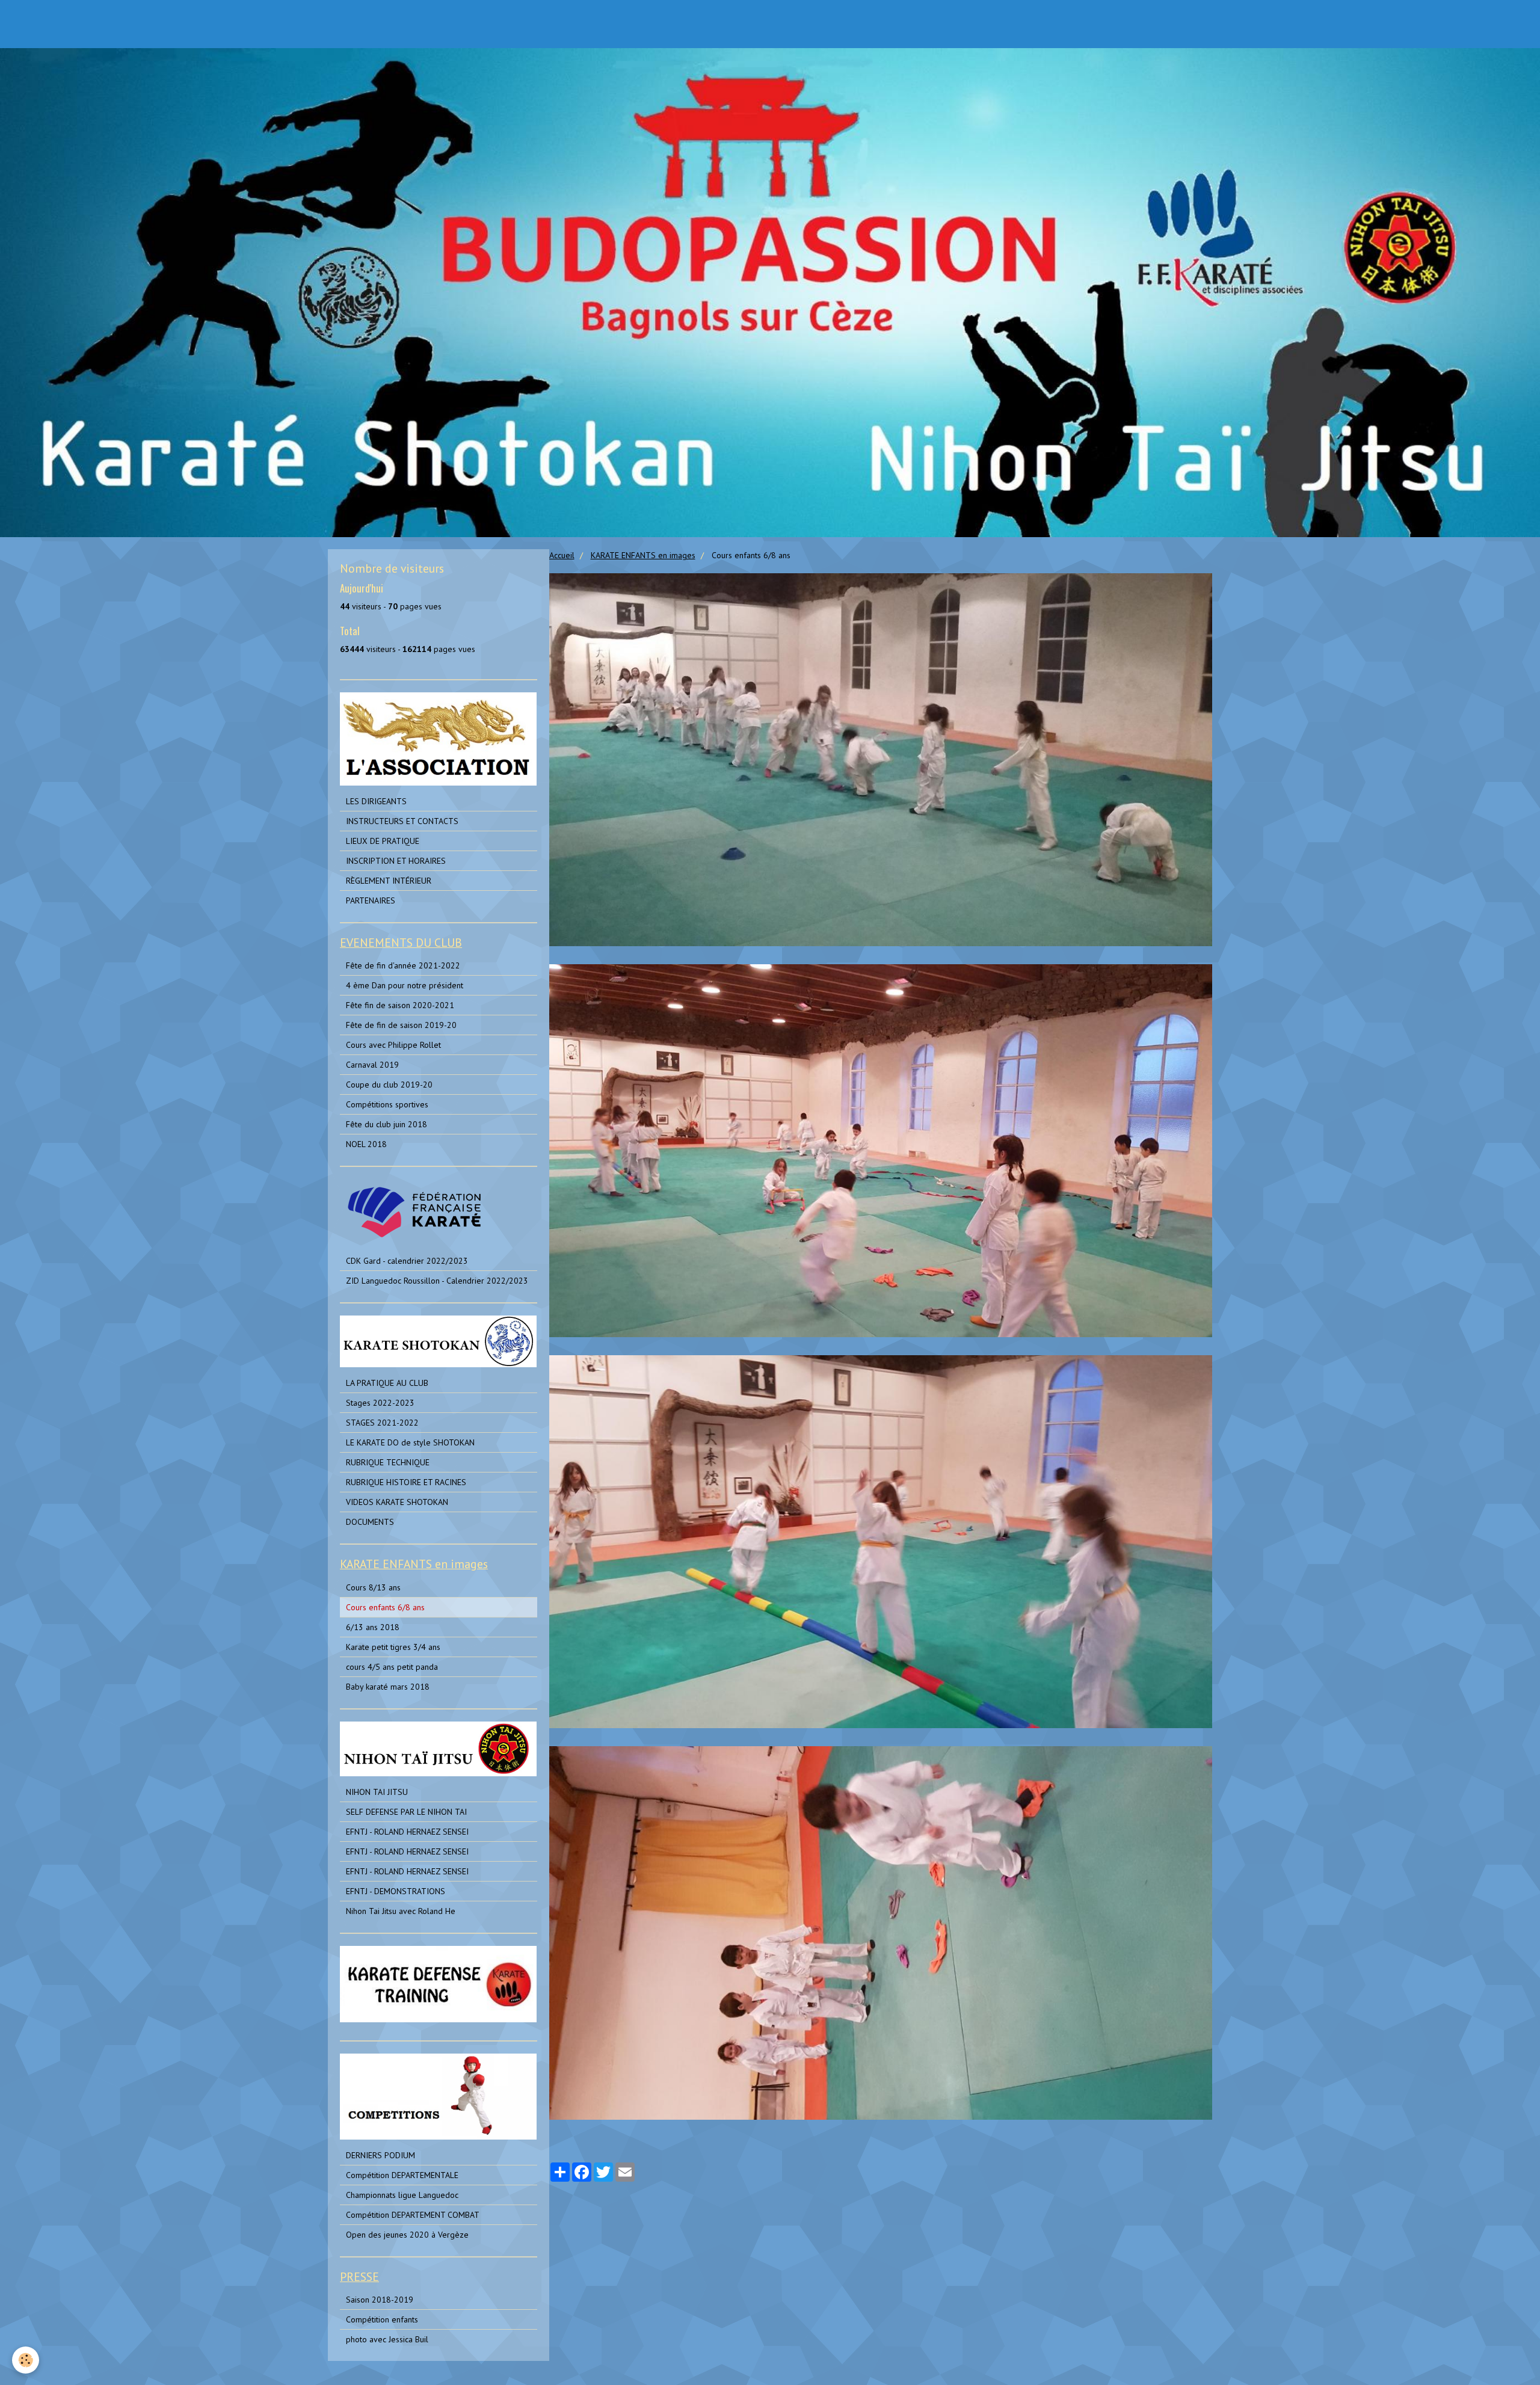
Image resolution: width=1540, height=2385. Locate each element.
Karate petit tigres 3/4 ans (393, 1647)
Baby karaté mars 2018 (388, 1687)
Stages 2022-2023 (380, 1403)
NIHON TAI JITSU (377, 1792)
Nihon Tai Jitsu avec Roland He (401, 1911)
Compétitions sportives (387, 1104)
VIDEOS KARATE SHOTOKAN (397, 1502)
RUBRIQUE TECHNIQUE (388, 1462)
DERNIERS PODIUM (380, 2155)
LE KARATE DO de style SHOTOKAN (410, 1442)
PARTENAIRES (371, 900)
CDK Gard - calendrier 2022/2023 (407, 1261)
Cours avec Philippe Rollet (393, 1045)
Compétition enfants (382, 2319)
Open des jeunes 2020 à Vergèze (407, 2235)
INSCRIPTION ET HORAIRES (396, 861)
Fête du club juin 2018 (387, 1124)
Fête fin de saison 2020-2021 (400, 1005)
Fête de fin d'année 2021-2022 (403, 965)
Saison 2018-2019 (380, 2300)
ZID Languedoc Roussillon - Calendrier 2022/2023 (437, 1281)
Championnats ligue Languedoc (402, 2195)
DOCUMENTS (370, 1522)
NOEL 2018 (366, 1144)
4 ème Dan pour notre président (405, 985)
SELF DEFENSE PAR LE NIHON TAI (406, 1812)
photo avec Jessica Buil (387, 2339)
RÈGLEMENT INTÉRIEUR (389, 881)
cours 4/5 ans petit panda (392, 1667)
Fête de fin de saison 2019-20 (401, 1025)
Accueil (562, 555)
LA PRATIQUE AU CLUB (387, 1383)
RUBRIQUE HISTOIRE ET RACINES (406, 1482)
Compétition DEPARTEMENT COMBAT (413, 2215)
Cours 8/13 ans (373, 1587)
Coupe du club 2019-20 (389, 1085)
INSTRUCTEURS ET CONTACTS (402, 821)
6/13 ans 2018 (373, 1627)
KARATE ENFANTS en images (643, 555)
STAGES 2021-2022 (382, 1423)
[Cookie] (26, 2360)
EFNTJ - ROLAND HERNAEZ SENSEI (407, 1832)
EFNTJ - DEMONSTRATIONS (396, 1891)
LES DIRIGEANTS (376, 801)
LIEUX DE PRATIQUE (383, 841)
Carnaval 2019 (372, 1065)
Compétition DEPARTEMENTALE (402, 2175)
